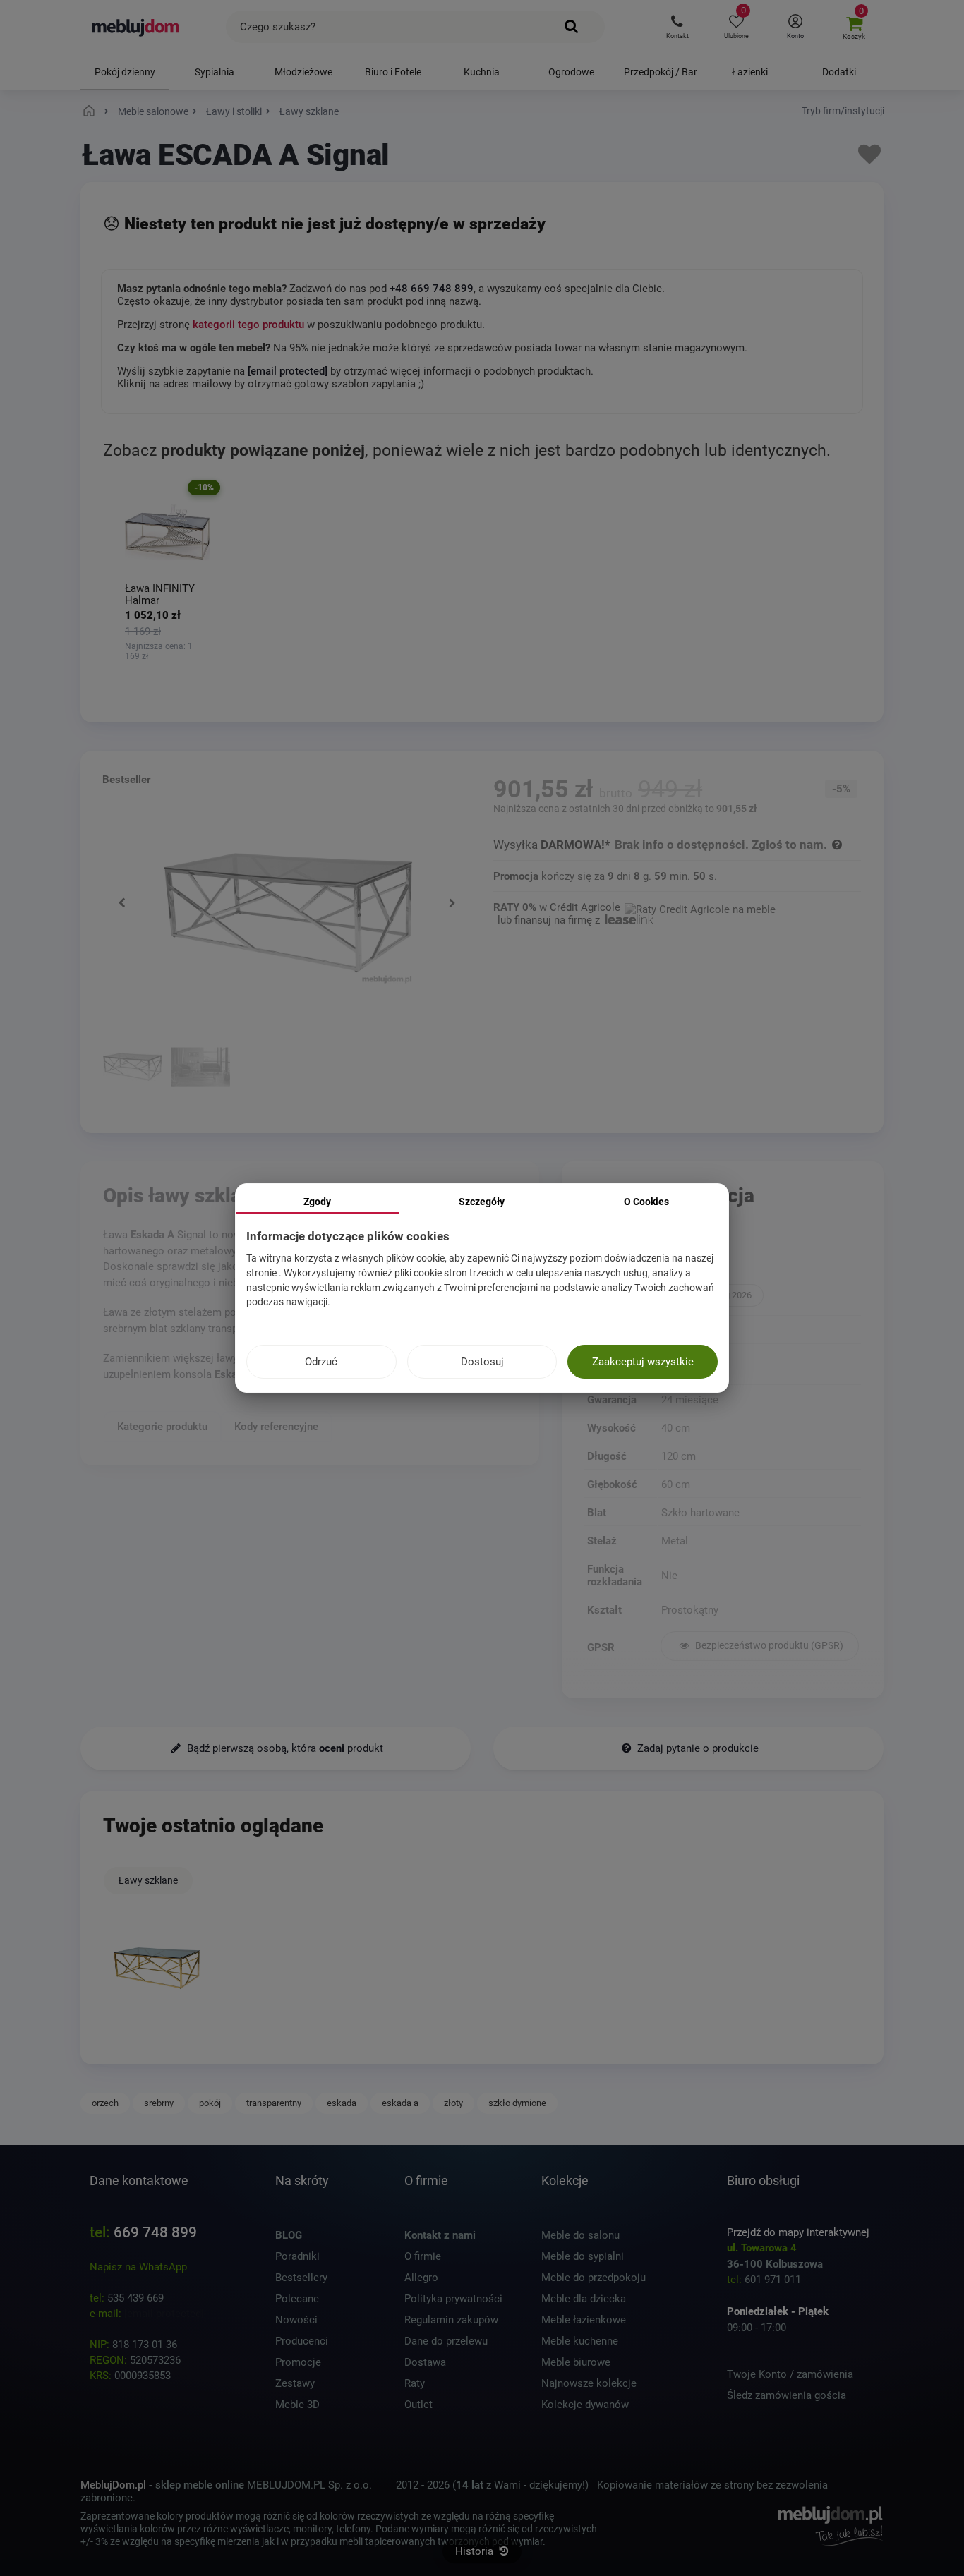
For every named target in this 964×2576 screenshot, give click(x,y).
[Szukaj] (572, 27)
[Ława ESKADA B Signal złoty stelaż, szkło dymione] (132, 1069)
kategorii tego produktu (248, 325)
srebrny (159, 2103)
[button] (677, 27)
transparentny (274, 2103)
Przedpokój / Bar (661, 72)
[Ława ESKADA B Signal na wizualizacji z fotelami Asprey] (200, 1069)
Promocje (298, 2362)
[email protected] (164, 2314)
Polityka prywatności (453, 2299)
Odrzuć (321, 1362)
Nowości (296, 2320)
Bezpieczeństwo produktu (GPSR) (768, 1646)
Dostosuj (482, 1362)
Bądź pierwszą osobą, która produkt (284, 1748)
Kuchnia (482, 72)
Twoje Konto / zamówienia (790, 2374)
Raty (415, 2383)
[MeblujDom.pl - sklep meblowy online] (136, 27)
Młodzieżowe (303, 72)
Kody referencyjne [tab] (276, 1427)
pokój (210, 2103)
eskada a (400, 2103)
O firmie (423, 2256)
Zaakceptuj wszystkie (643, 1362)
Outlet (418, 2405)
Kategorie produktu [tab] (162, 1427)
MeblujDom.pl (113, 2485)
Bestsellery (301, 2278)
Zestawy (295, 2383)
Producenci (302, 2341)
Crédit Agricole (585, 907)
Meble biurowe (576, 2362)
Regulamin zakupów (451, 2320)
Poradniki (297, 2256)
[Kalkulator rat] (700, 907)
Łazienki (750, 72)
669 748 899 (155, 2232)
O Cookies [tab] (646, 1202)
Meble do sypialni (583, 2256)
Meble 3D (297, 2405)
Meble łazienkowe (584, 2320)
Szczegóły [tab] (482, 1202)
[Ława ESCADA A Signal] (157, 1969)
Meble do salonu (580, 2235)
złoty (453, 2103)
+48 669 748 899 (432, 289)
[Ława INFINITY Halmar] (167, 533)
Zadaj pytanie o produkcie (697, 1748)
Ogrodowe (571, 72)
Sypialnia (215, 72)
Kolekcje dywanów (585, 2405)
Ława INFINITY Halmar (160, 594)
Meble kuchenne (580, 2341)
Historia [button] (476, 2551)
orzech (105, 2103)
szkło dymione (517, 2103)
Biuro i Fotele (393, 72)
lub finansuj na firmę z (550, 920)
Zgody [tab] (317, 1202)
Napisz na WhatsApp (138, 2267)
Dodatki (839, 72)
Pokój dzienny (125, 72)
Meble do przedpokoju (594, 2278)
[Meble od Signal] (760, 1273)
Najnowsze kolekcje (589, 2383)
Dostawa (425, 2362)
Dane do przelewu (446, 2341)
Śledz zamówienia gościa (787, 2395)
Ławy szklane (148, 1880)
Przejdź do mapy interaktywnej (798, 2232)
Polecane (297, 2299)
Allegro (421, 2278)
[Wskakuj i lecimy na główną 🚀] (91, 111)
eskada (342, 2103)
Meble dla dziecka (584, 2299)
